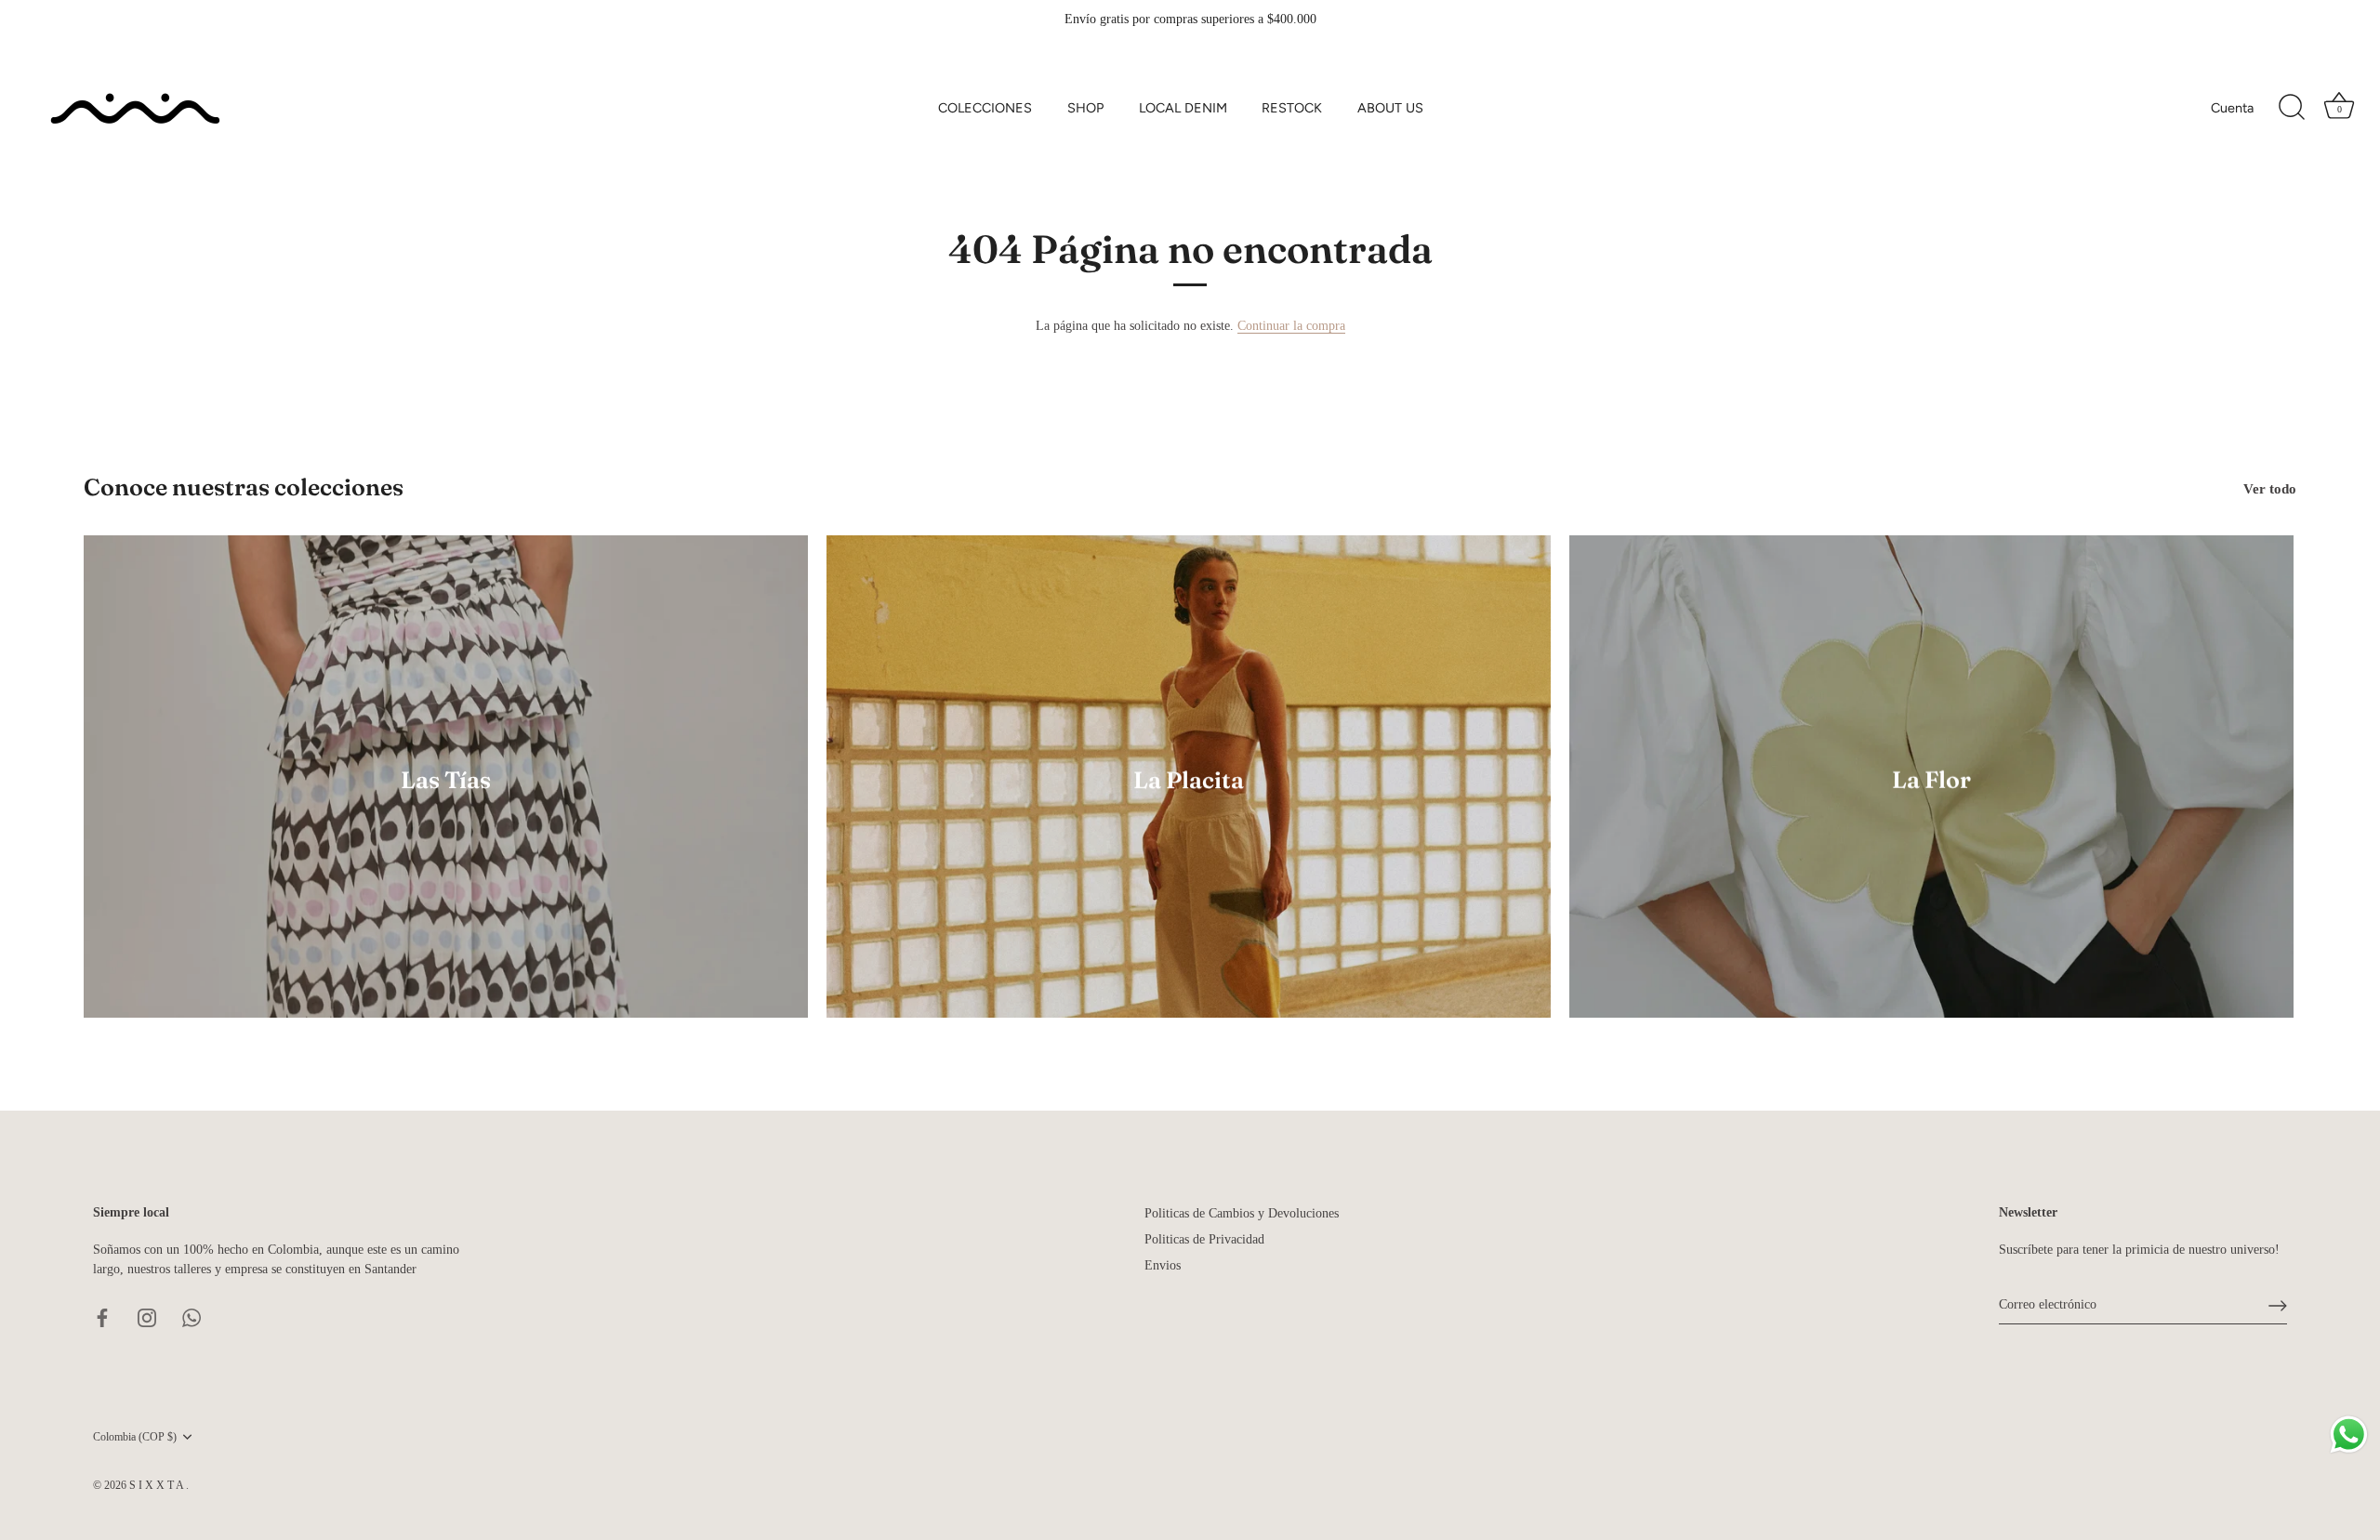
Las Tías (446, 779)
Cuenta (2232, 108)
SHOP (1085, 108)
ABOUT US (1390, 108)
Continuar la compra (1291, 326)
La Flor (1931, 779)
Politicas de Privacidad (1204, 1239)
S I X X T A (158, 1485)
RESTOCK (1292, 108)
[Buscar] (2292, 108)
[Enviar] (2278, 1306)
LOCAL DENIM (1183, 108)
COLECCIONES (985, 108)
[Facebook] (102, 1316)
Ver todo (2270, 488)
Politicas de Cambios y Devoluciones (1242, 1213)
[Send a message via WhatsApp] (2349, 1435)
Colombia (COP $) (135, 1437)
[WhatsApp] (192, 1316)
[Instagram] (147, 1316)
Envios (1163, 1265)
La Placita (1189, 779)
